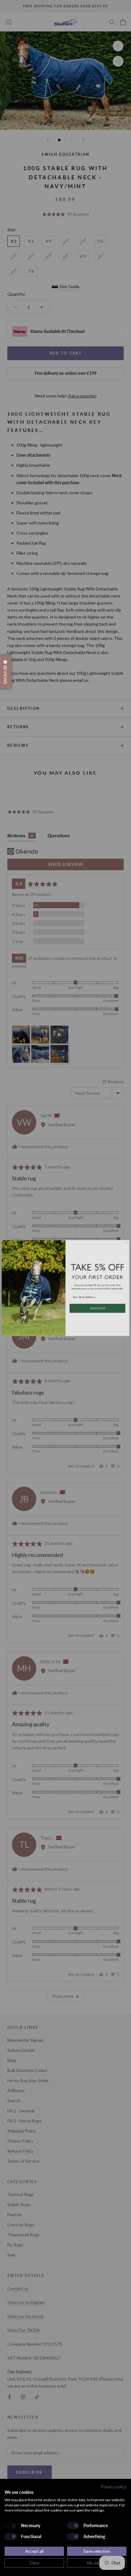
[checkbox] (11, 2526)
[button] (6, 672)
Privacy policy (114, 2487)
